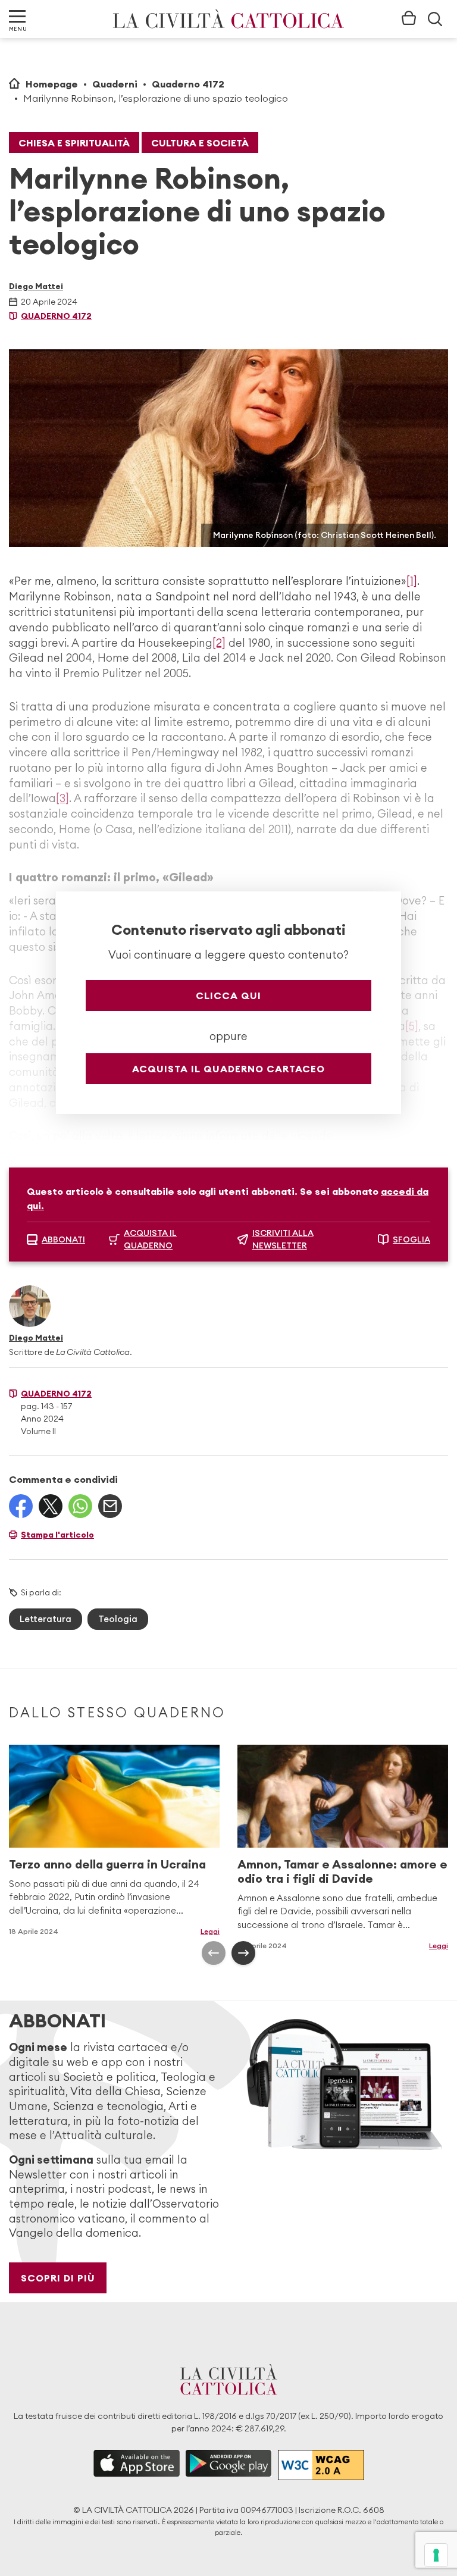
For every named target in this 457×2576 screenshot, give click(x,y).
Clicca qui (228, 996)
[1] (412, 581)
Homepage (52, 84)
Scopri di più (58, 2278)
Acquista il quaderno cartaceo (228, 1069)
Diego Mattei (36, 286)
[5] (412, 1026)
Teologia (118, 1619)
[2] (219, 643)
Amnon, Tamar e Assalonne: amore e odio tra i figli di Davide (342, 1871)
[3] (62, 798)
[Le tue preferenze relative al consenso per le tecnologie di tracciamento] (436, 2555)
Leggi (210, 1931)
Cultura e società (200, 143)
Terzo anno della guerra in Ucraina (107, 1864)
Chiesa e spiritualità (74, 143)
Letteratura (46, 1619)
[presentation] (214, 1953)
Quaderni (115, 84)
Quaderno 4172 (188, 84)
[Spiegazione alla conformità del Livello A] (321, 2465)
